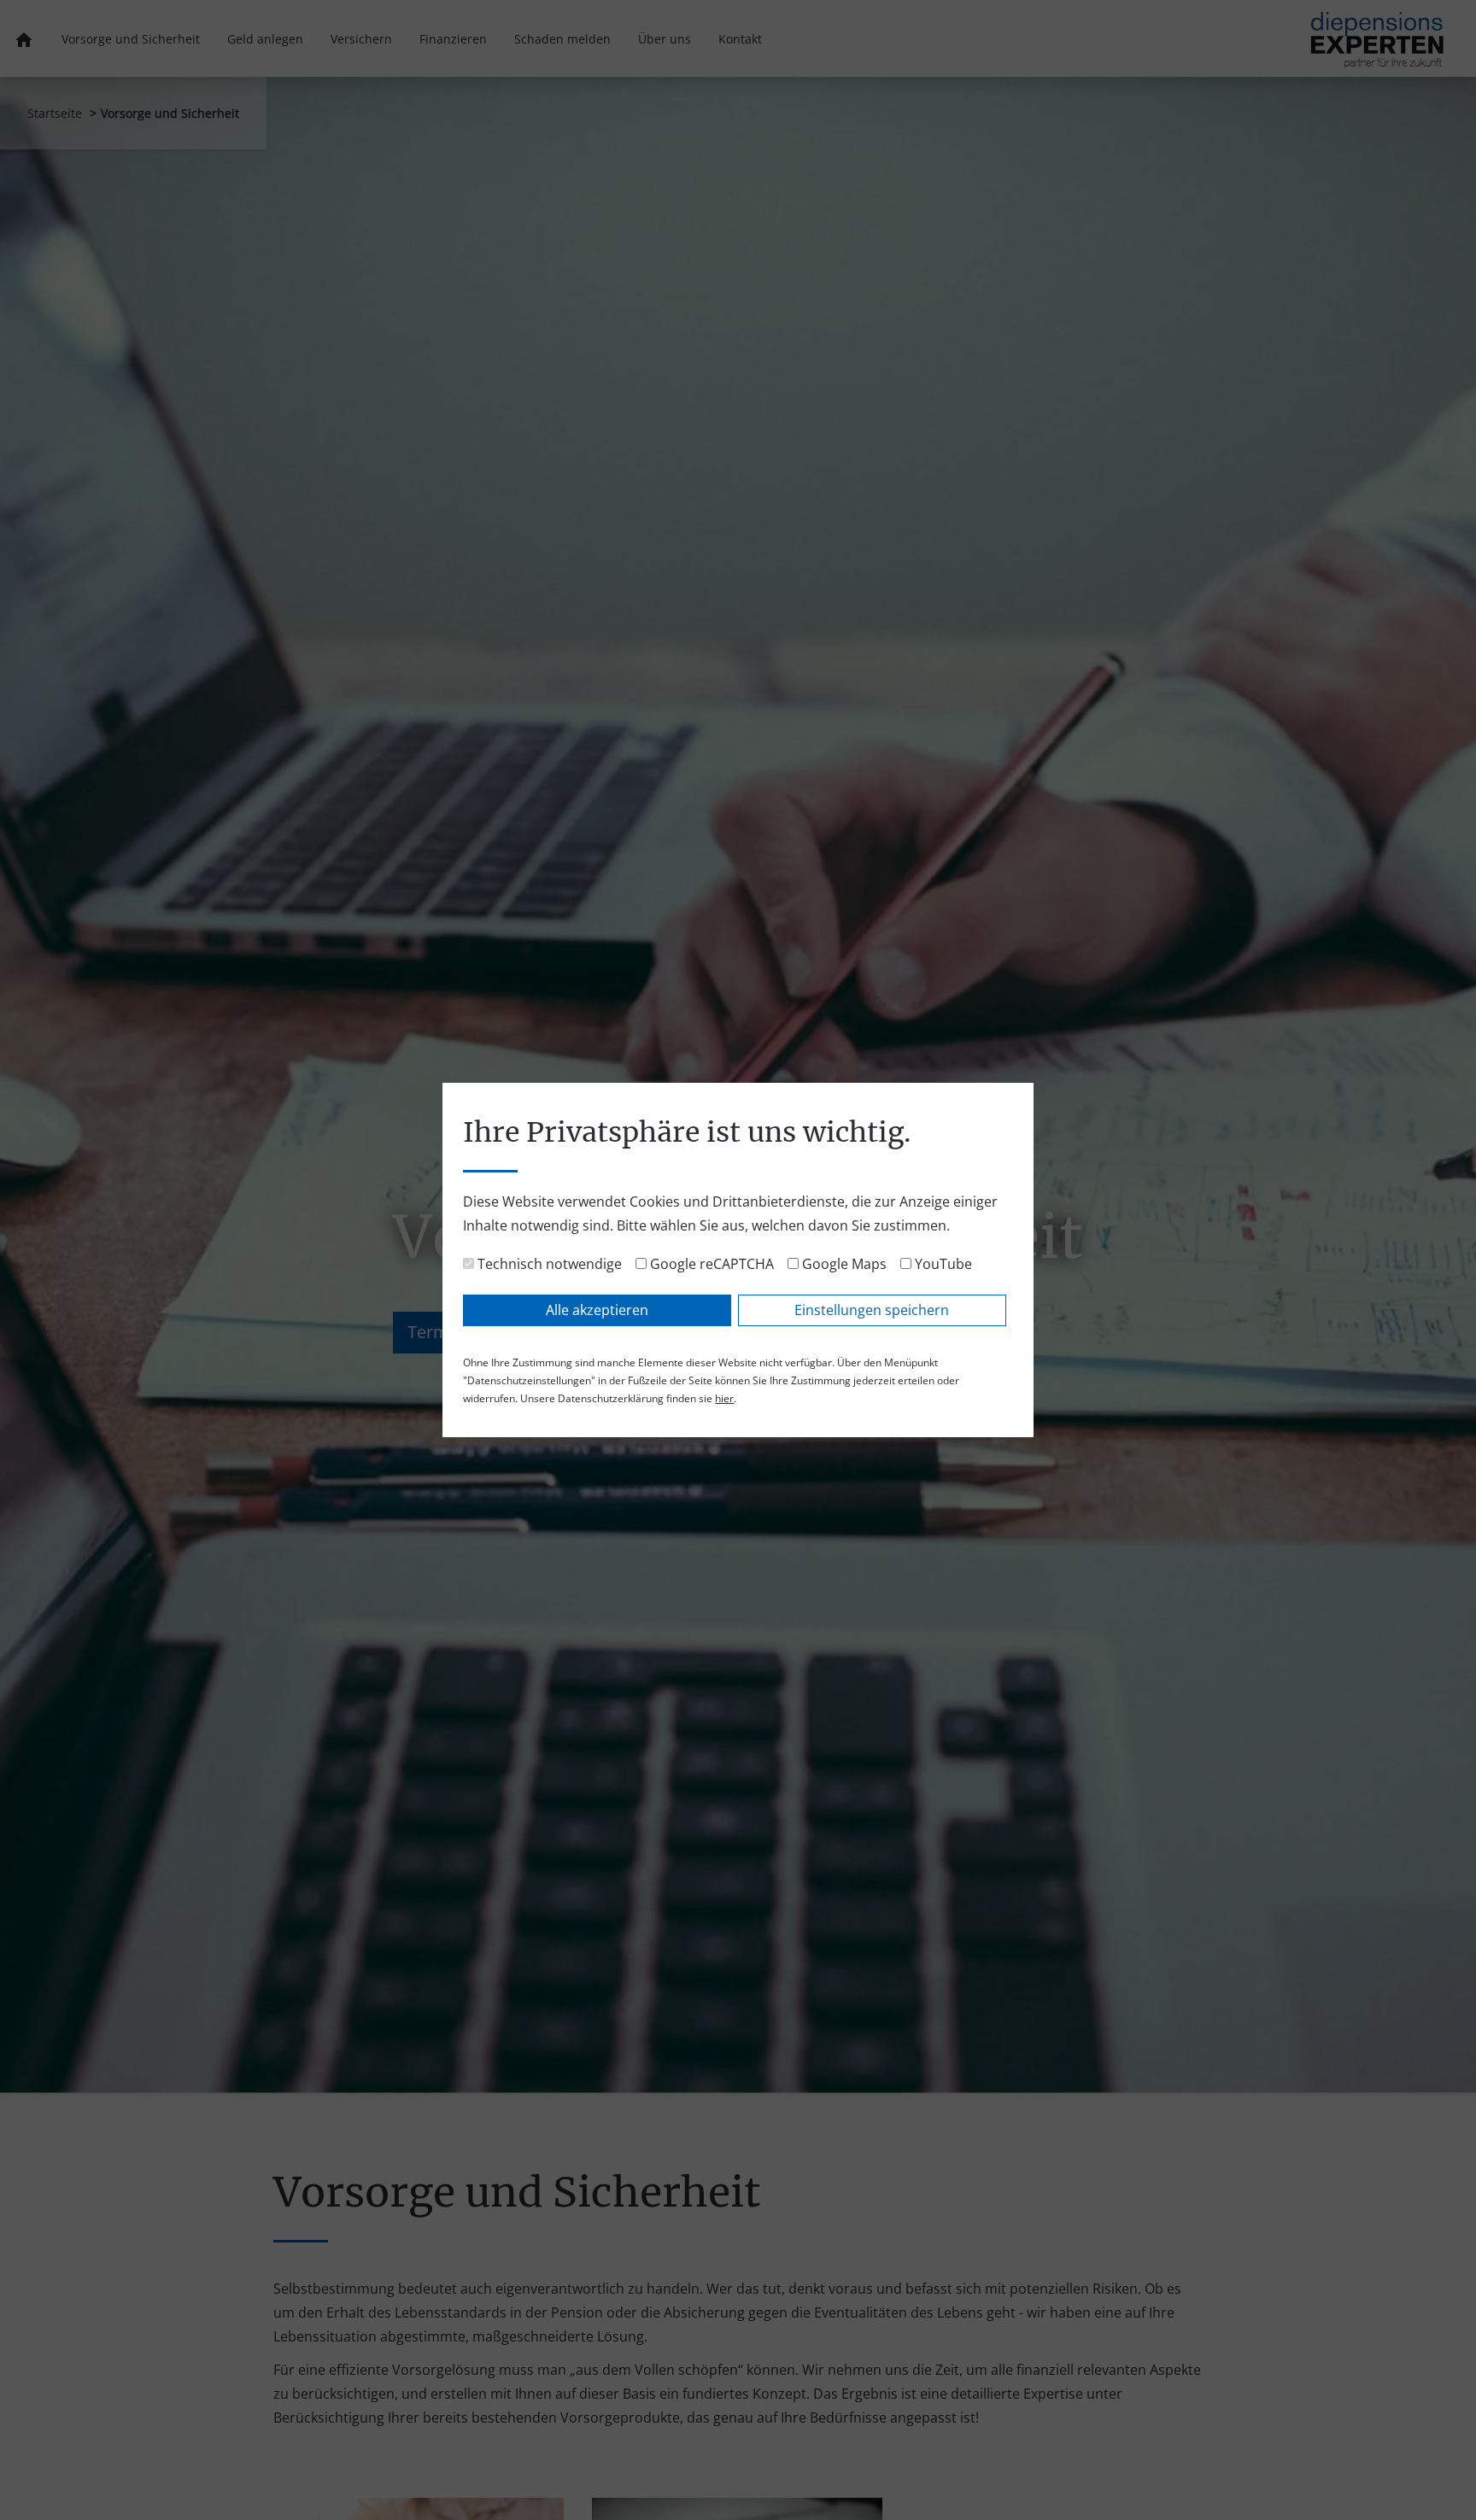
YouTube (942, 1264)
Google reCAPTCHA (710, 1264)
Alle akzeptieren (597, 1310)
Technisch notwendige (548, 1264)
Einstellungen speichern (872, 1310)
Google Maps (843, 1264)
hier (724, 1398)
